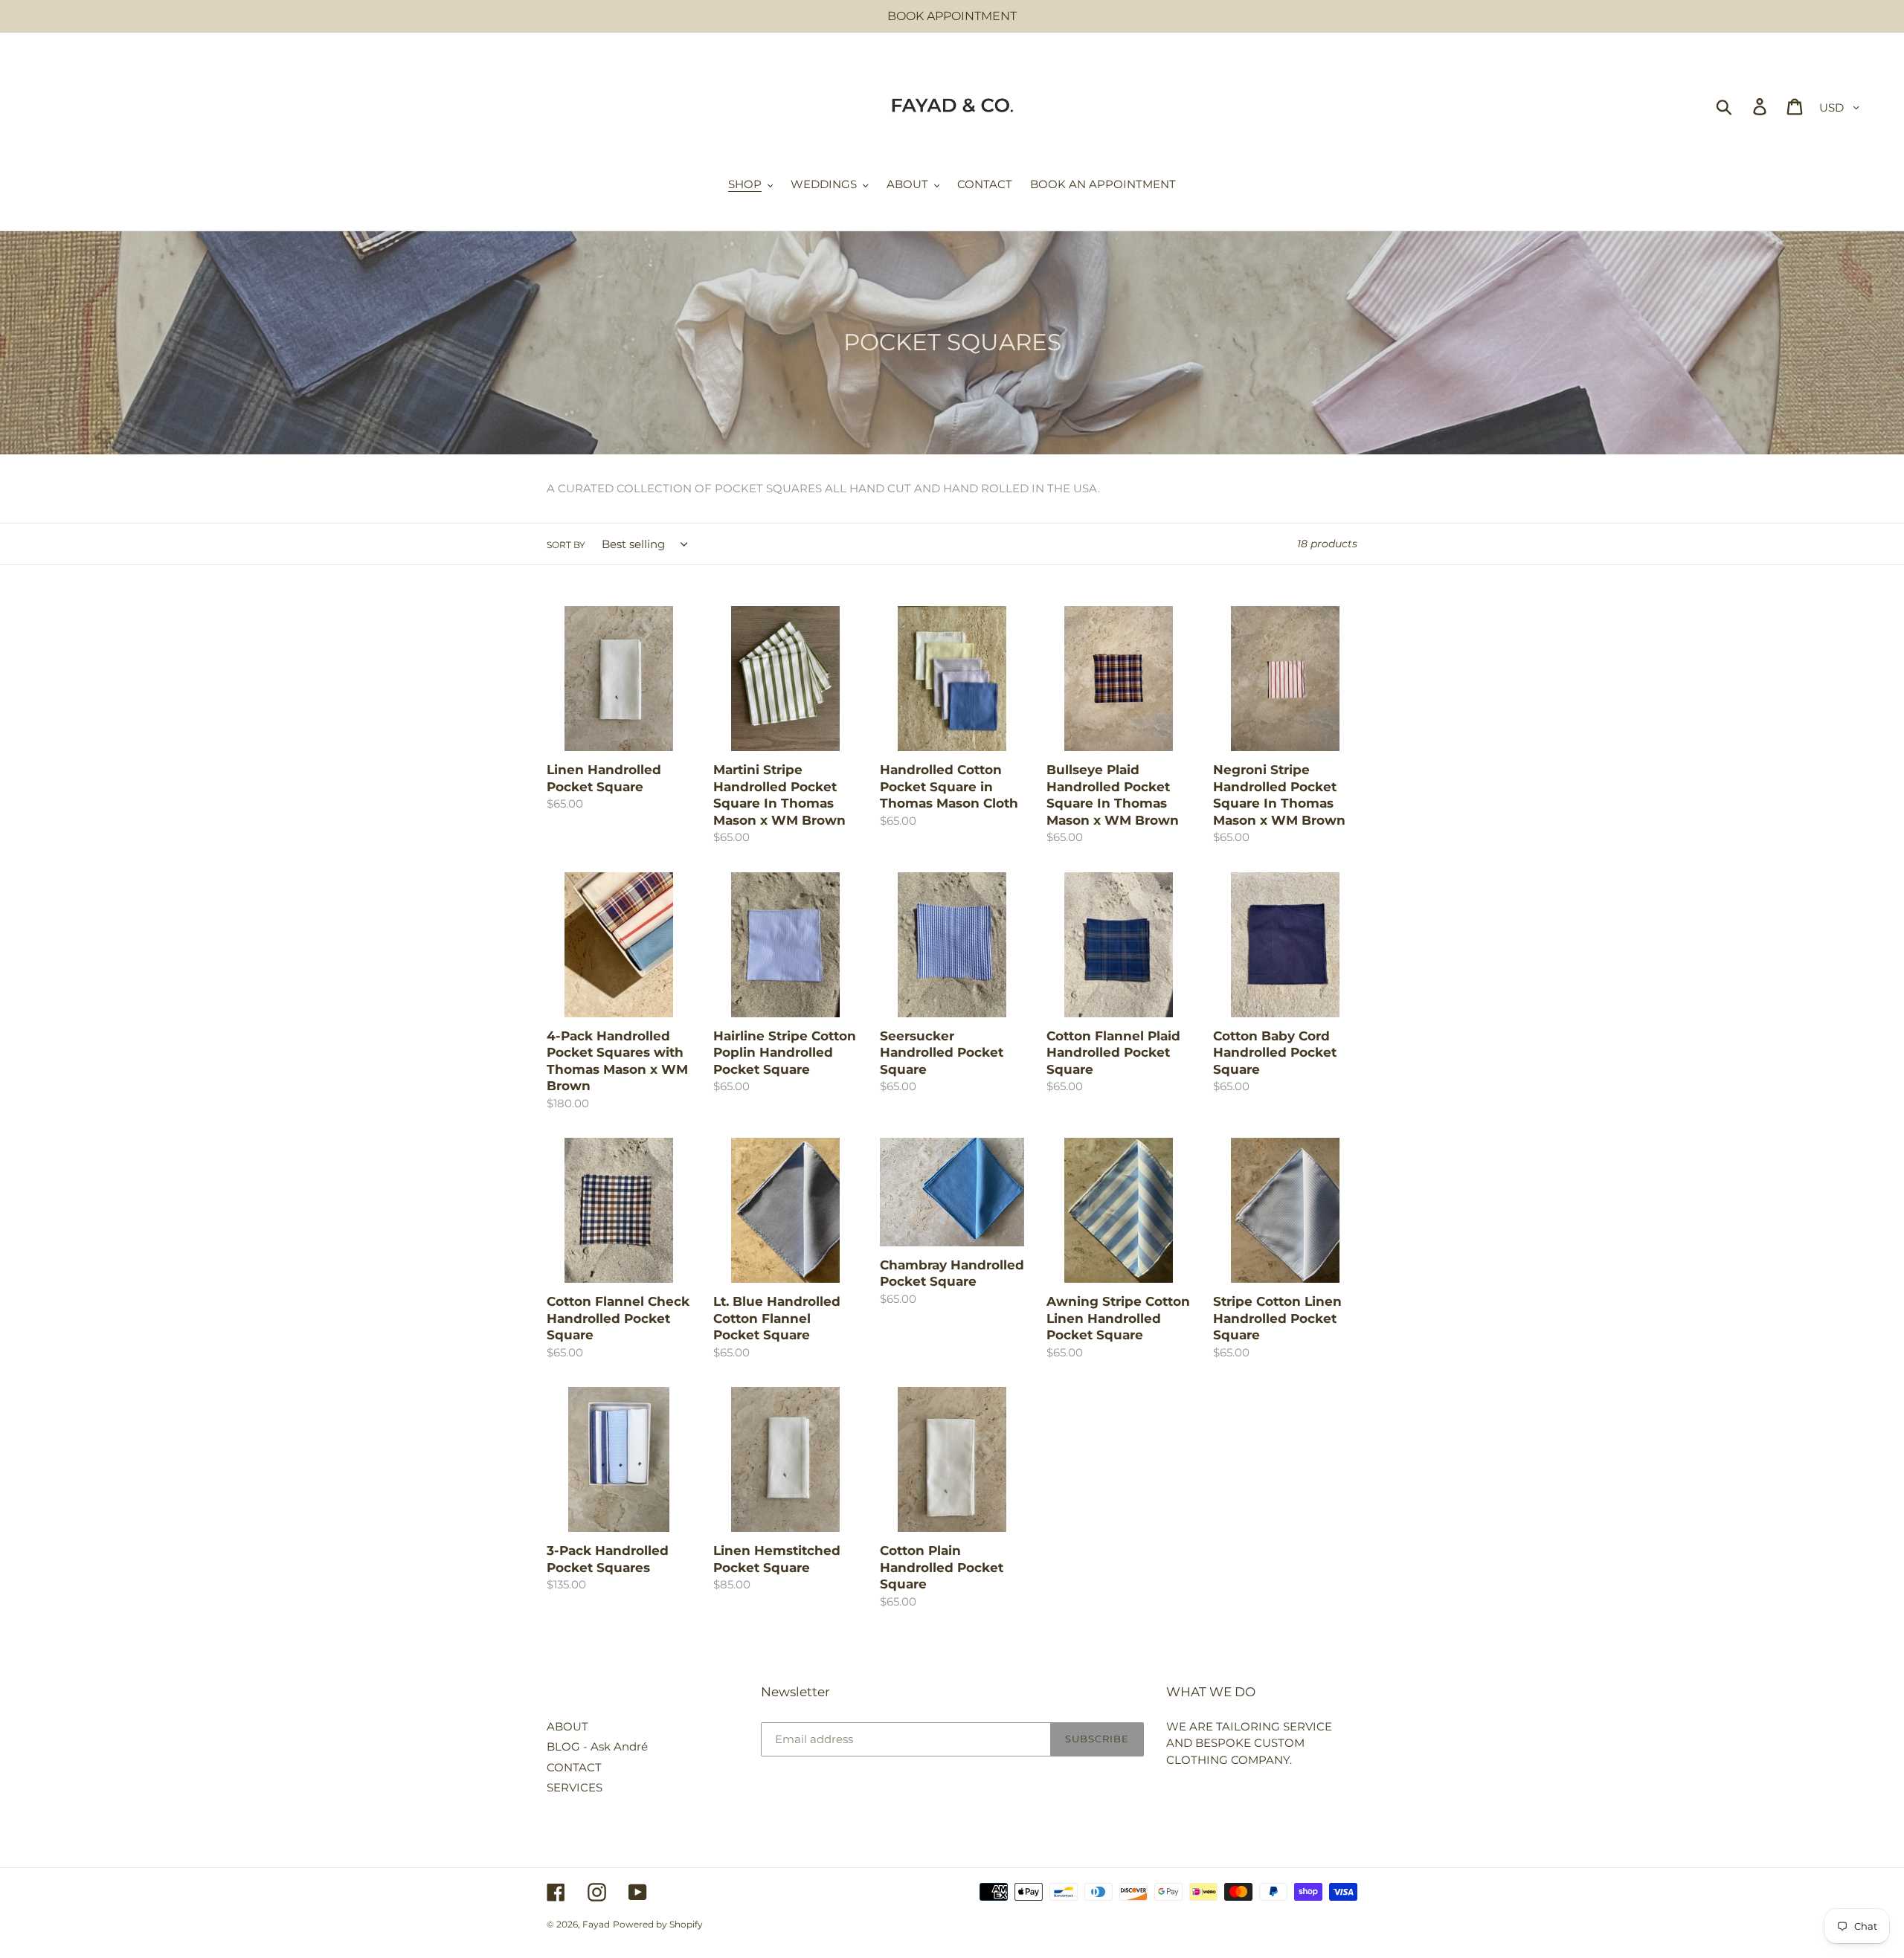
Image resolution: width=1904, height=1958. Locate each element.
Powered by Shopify (658, 1924)
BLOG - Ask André (597, 1746)
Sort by (566, 545)
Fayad (596, 1924)
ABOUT (567, 1726)
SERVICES (575, 1787)
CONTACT (574, 1767)
